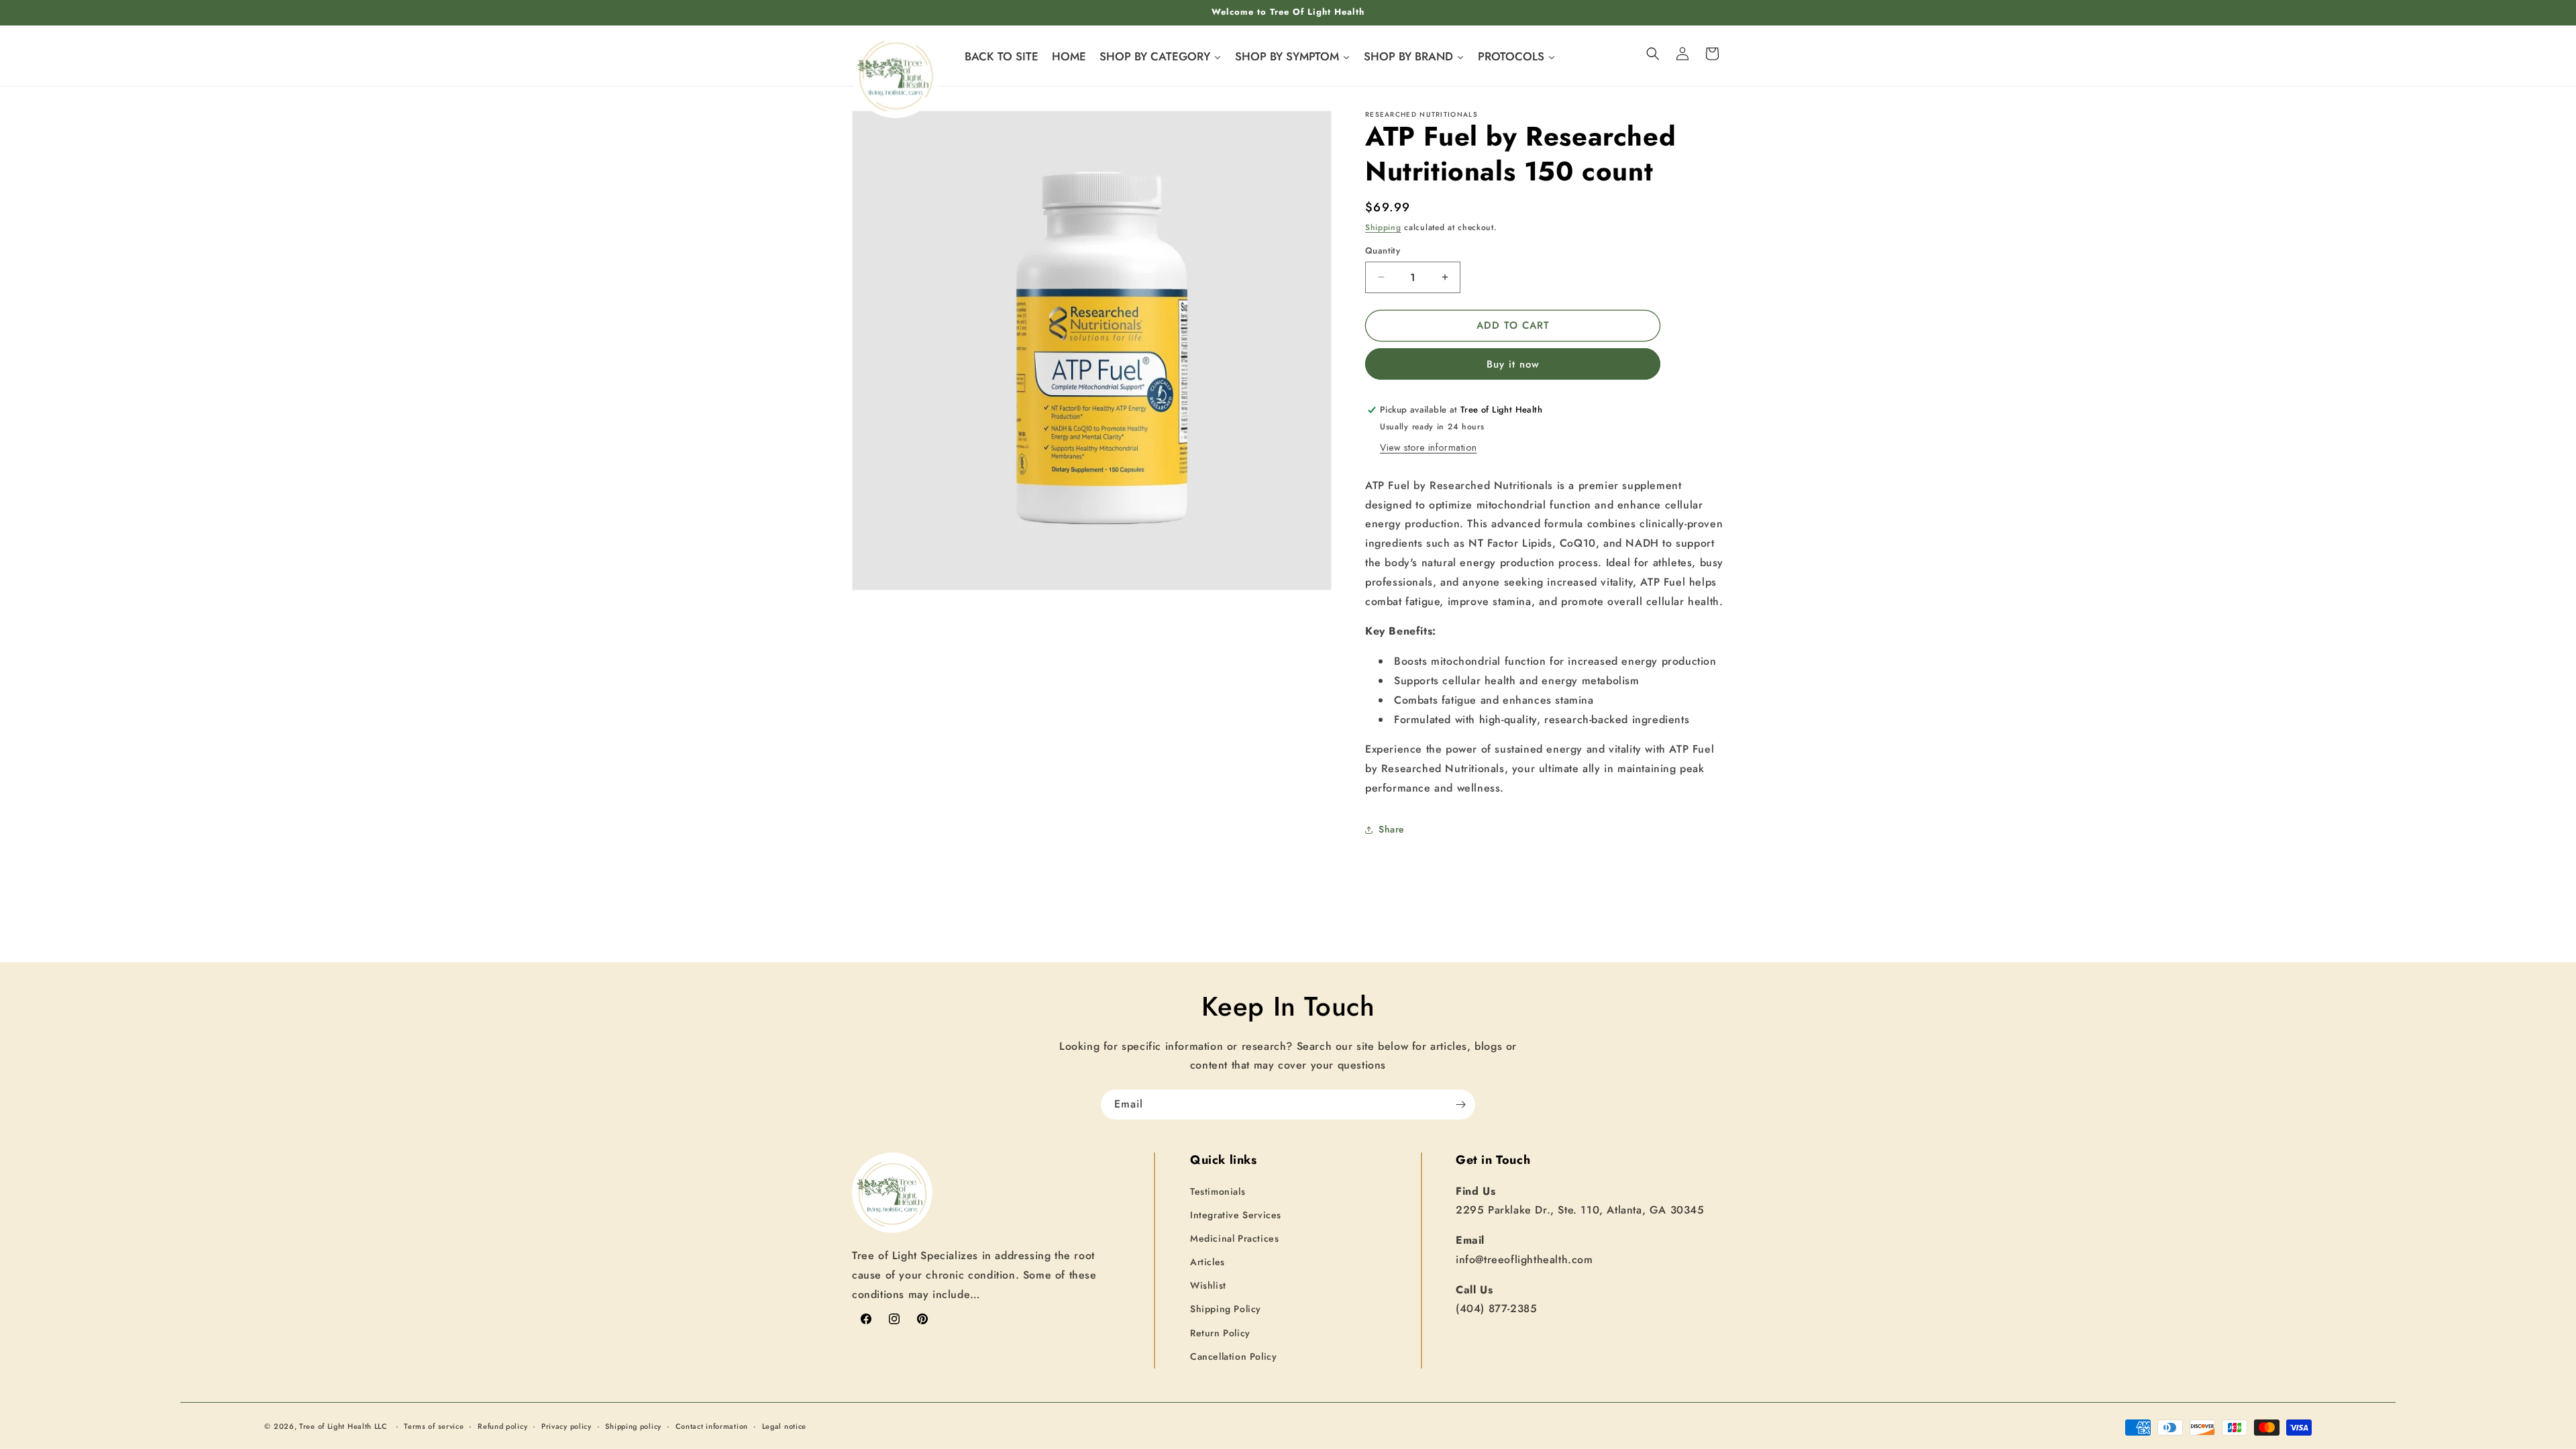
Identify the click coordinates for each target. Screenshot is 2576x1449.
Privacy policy (567, 1426)
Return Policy (1220, 1333)
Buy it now (1513, 364)
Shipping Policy (1226, 1309)
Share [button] (1392, 829)
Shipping (1383, 227)
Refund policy (502, 1426)
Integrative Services (1236, 1215)
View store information (1428, 447)
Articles (1207, 1262)
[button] (1653, 54)
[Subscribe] (1460, 1105)
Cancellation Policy (1233, 1356)
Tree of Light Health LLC (345, 1426)
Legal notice (784, 1426)
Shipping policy (633, 1426)
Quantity (1383, 251)
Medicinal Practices (1234, 1238)
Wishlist (1208, 1285)
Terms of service (434, 1426)
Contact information (712, 1426)
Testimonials (1218, 1191)
